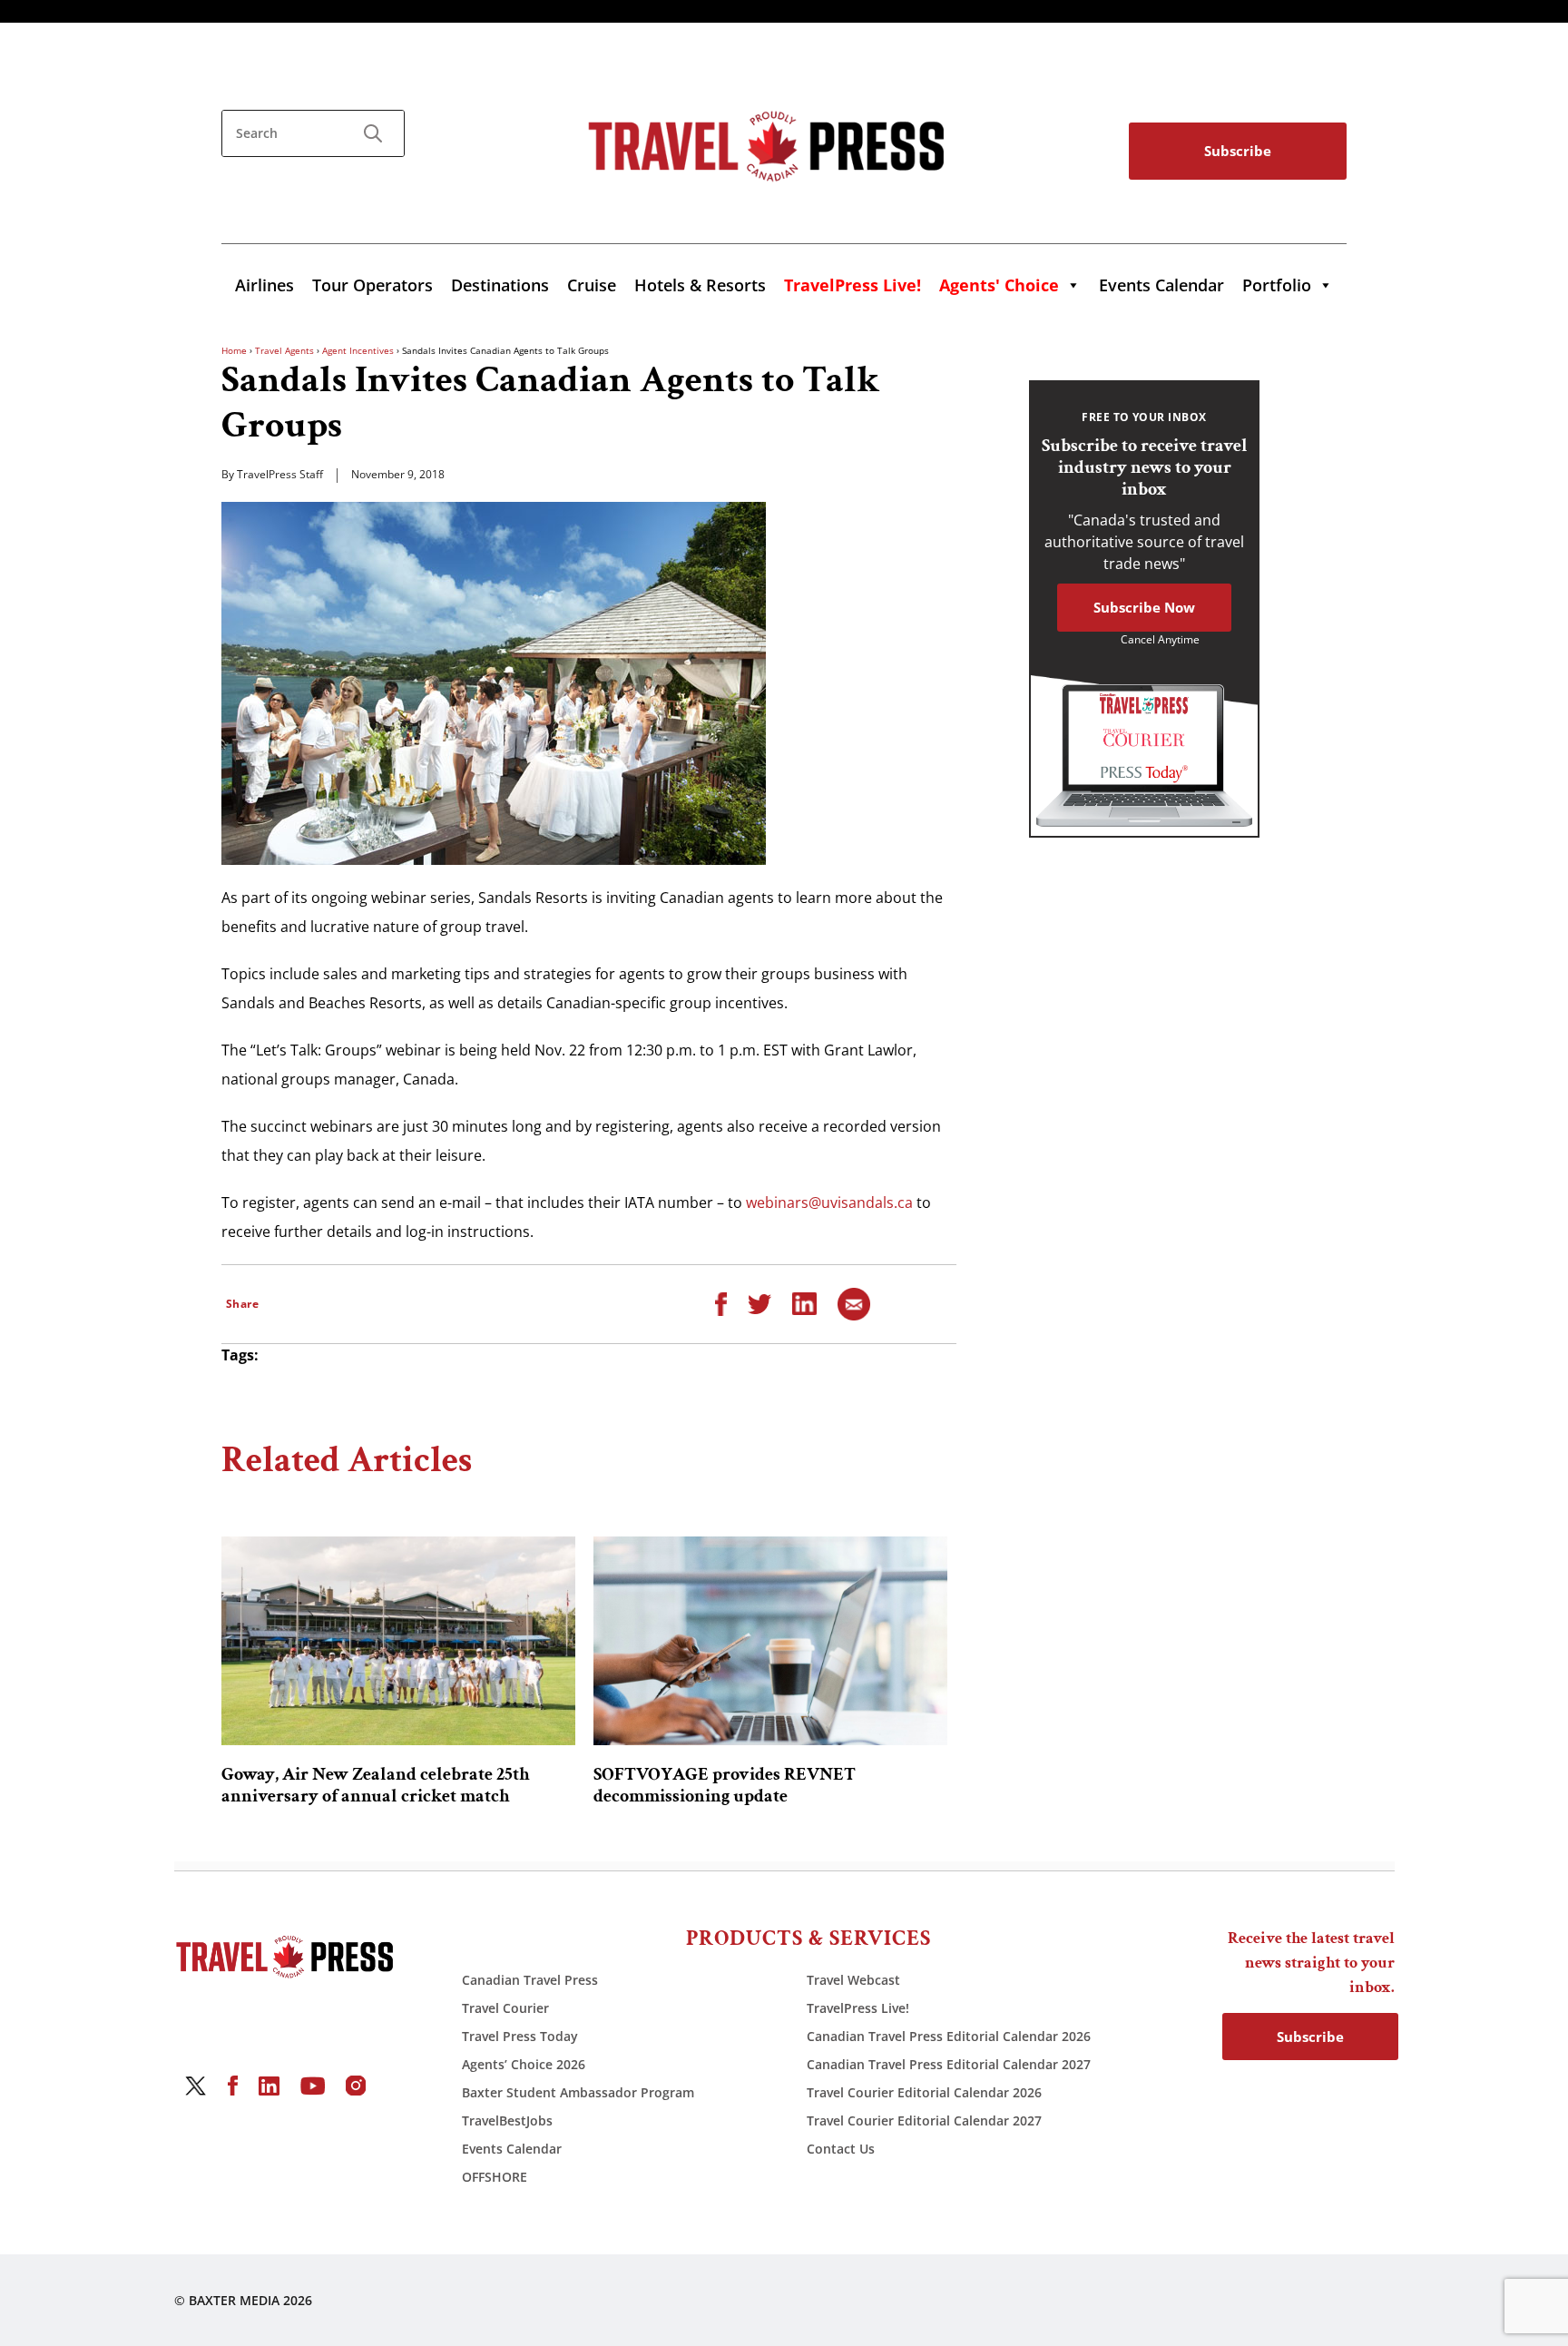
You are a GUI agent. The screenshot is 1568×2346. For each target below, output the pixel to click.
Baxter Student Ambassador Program (578, 2092)
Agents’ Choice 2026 (524, 2064)
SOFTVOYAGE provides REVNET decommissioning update (725, 1785)
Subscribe (1238, 151)
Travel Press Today (520, 2036)
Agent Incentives (358, 350)
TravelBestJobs (507, 2120)
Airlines (265, 285)
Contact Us (841, 2149)
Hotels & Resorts (700, 285)
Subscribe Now (1144, 607)
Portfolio (1277, 285)
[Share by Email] (854, 1302)
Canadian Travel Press (530, 1980)
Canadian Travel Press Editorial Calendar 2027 (949, 2064)
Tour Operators (372, 285)
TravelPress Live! (858, 2008)
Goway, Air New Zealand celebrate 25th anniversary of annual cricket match (376, 1785)
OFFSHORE (495, 2177)
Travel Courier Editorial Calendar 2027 (924, 2120)
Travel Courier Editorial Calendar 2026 (924, 2092)
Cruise (592, 285)
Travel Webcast (853, 1980)
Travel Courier (505, 2008)
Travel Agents (284, 350)
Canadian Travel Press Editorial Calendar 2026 (949, 2036)
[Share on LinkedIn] (804, 1302)
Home (234, 350)
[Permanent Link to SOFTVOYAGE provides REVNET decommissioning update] (770, 1641)
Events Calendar (1161, 285)
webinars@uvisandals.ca (829, 1202)
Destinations (500, 285)
